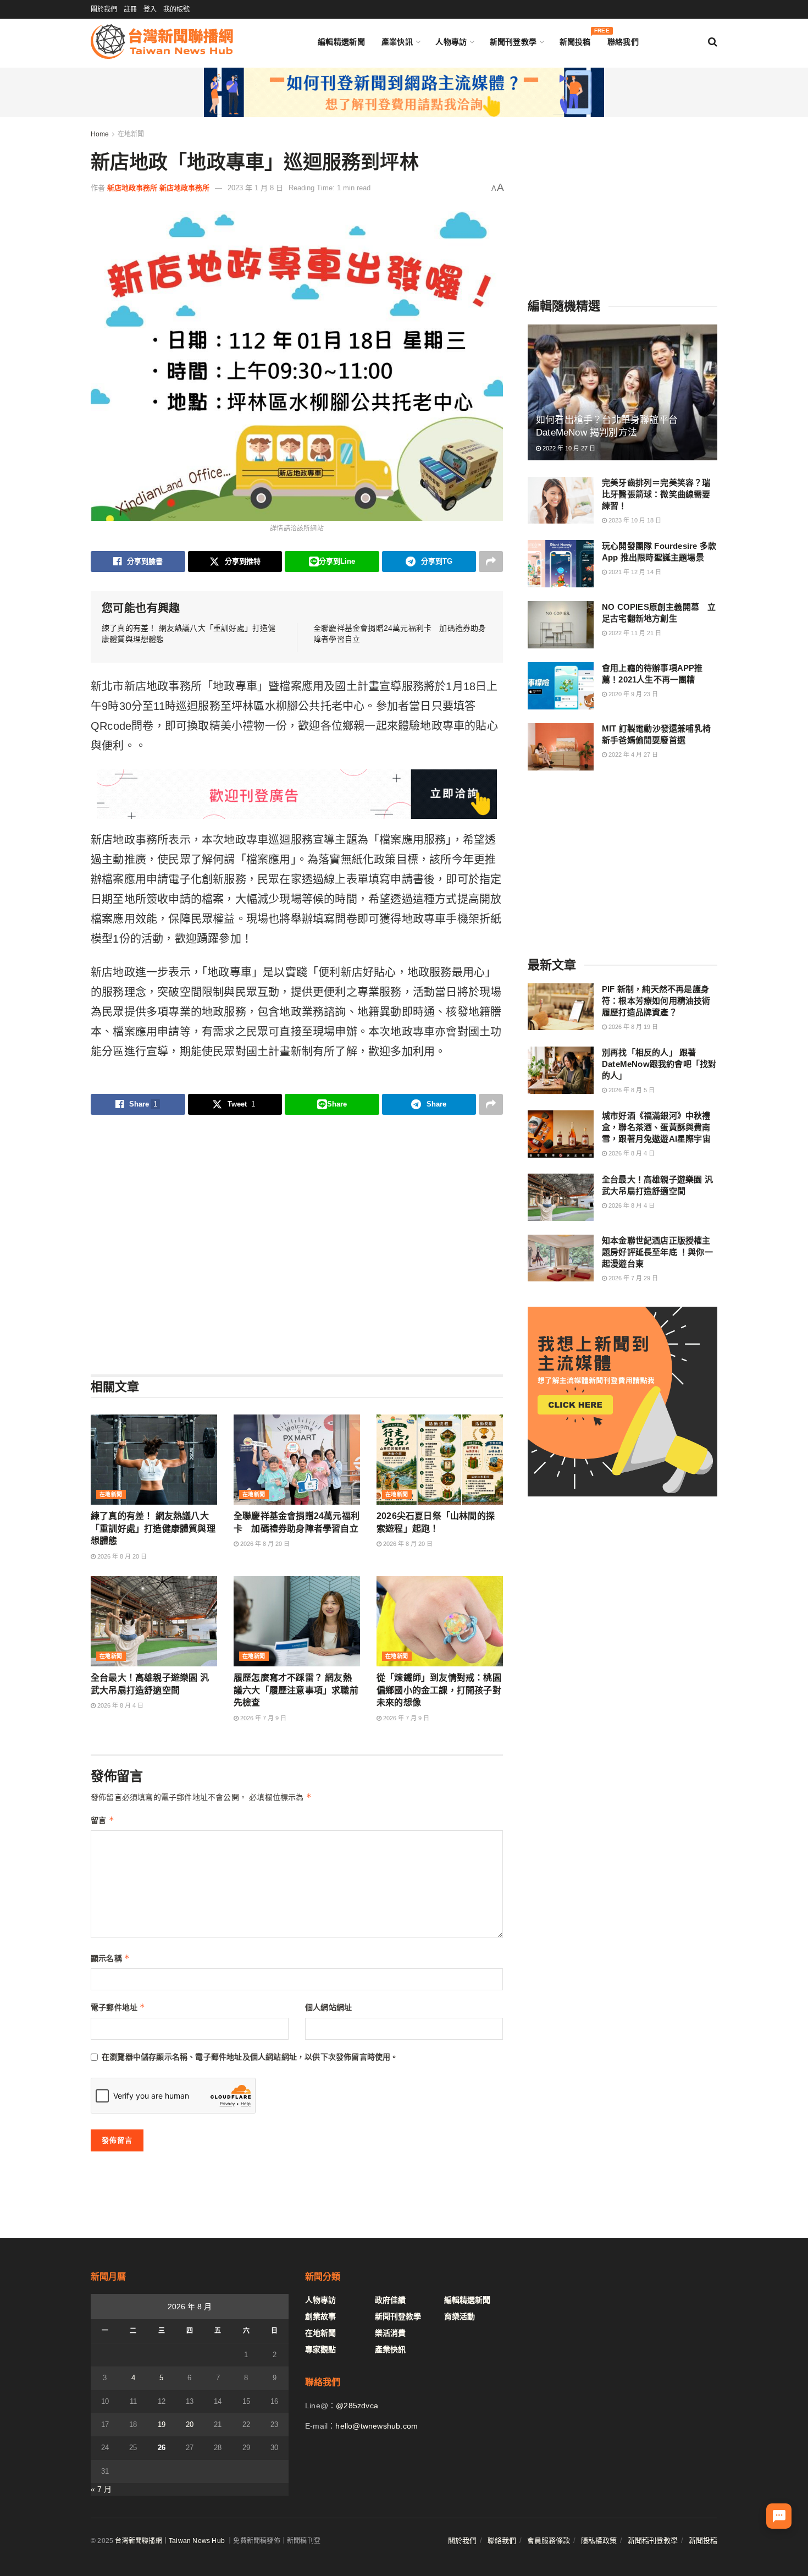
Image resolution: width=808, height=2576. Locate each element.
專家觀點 (320, 2349)
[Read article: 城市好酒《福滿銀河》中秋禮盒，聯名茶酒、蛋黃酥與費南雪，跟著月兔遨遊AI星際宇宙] (561, 1134)
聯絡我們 (623, 42)
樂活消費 (390, 2333)
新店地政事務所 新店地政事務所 (158, 188)
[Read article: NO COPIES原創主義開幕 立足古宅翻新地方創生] (561, 625)
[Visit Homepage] (162, 42)
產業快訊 (397, 42)
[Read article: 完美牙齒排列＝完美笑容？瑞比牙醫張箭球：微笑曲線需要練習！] (561, 500)
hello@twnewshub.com (377, 2426)
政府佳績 (390, 2300)
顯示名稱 (110, 1958)
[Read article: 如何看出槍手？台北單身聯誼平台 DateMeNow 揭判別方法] (622, 392)
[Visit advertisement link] (404, 92)
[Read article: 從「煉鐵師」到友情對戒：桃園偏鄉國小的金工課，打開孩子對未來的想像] (440, 1621)
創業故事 (320, 2316)
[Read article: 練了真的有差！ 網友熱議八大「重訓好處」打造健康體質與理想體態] (154, 1460)
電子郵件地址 (118, 2007)
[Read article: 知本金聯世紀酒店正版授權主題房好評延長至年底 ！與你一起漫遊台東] (561, 1258)
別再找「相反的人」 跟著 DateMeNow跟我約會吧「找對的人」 (659, 1064)
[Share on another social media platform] (491, 562)
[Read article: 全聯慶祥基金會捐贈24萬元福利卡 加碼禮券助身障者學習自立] (297, 1460)
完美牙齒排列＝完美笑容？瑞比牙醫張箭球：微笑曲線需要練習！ (656, 494)
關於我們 (104, 9)
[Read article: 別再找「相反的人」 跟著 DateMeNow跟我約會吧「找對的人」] (561, 1070)
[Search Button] (713, 42)
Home (100, 134)
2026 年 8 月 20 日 (121, 1556)
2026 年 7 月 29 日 (632, 1278)
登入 (150, 9)
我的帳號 (176, 9)
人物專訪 (451, 42)
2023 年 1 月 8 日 (255, 188)
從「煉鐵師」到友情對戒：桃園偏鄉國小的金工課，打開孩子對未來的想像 (439, 1690)
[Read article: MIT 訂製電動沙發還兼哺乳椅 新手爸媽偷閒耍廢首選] (561, 747)
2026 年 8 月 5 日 (631, 1090)
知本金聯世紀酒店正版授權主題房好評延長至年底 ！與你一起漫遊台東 (657, 1252)
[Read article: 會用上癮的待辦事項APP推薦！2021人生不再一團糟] (561, 686)
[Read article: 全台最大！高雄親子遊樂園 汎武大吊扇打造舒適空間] (154, 1621)
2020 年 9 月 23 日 (632, 694)
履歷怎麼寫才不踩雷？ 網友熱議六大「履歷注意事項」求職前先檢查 (296, 1690)
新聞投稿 (575, 39)
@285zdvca (357, 2406)
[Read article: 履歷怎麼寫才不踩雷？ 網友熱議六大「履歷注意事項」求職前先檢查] (297, 1621)
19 (162, 2424)
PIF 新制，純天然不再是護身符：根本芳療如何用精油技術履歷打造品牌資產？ (656, 1001)
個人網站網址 (328, 2007)
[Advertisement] (297, 1244)
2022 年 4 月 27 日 (632, 755)
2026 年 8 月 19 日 (632, 1027)
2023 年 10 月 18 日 (634, 520)
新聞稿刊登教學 (653, 2541)
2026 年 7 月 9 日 (262, 1718)
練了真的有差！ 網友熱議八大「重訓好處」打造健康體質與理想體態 (153, 1528)
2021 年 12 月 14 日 (634, 572)
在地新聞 (131, 134)
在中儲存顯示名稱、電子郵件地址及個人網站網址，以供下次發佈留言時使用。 (250, 2057)
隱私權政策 (599, 2541)
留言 (103, 1820)
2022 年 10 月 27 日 (568, 449)
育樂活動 (460, 2316)
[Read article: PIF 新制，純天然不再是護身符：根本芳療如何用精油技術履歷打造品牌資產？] (561, 1007)
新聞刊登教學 (513, 42)
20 (190, 2424)
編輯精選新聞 (341, 42)
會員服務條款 (549, 2541)
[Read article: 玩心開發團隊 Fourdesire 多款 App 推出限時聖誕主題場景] (561, 564)
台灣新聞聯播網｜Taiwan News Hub (170, 2541)
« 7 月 (101, 2489)
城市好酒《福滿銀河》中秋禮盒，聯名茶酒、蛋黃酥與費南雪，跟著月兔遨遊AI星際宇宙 (656, 1128)
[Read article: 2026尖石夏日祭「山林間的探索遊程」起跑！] (440, 1460)
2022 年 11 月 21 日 (634, 633)
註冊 (130, 9)
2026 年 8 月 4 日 (120, 1705)
